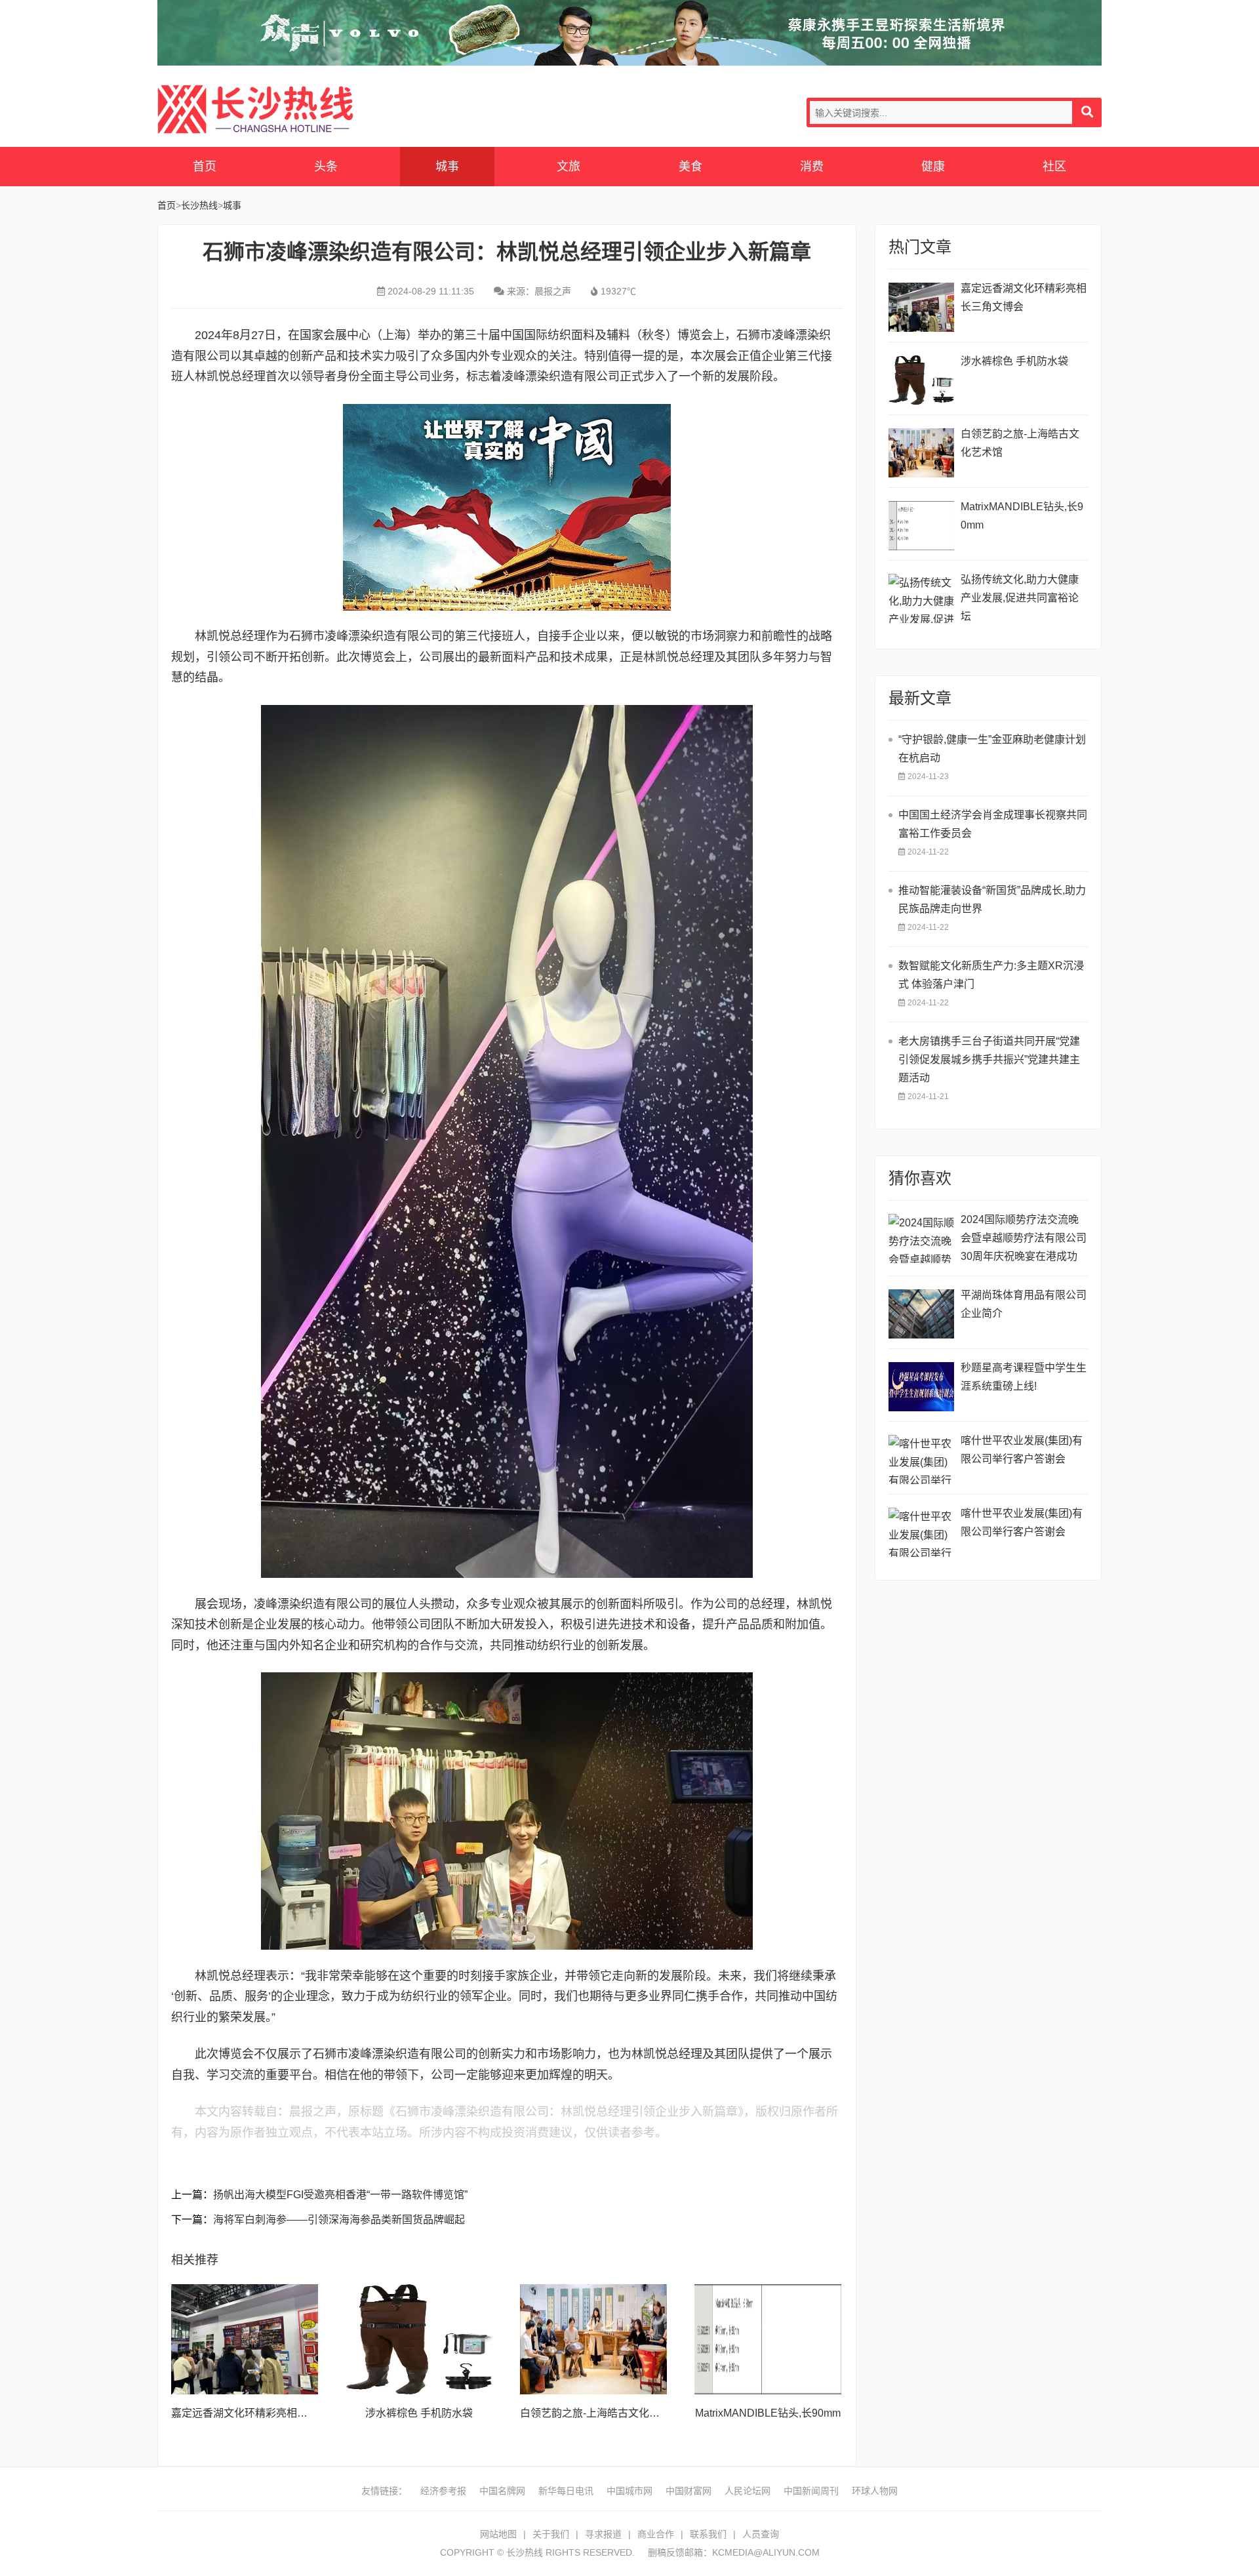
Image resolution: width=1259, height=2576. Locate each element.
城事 (447, 167)
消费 (812, 167)
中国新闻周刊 (811, 2491)
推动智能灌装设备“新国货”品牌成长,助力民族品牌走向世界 (992, 899)
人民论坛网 (748, 2491)
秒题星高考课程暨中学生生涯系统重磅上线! (1024, 1377)
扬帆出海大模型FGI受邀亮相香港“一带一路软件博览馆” (340, 2195)
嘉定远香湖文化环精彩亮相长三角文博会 (266, 2413)
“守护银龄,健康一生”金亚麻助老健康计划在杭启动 (992, 749)
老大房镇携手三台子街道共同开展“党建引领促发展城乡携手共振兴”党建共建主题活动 (989, 1059)
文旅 (569, 167)
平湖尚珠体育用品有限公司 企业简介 (1024, 1304)
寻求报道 (603, 2534)
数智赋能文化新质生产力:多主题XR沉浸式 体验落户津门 (991, 975)
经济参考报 (443, 2491)
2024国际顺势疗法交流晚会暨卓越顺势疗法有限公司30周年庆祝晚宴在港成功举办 (1024, 1240)
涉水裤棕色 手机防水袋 (419, 2413)
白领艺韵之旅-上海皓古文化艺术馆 (600, 2413)
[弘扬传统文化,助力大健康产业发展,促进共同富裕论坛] (921, 598)
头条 (326, 167)
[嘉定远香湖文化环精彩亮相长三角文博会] (245, 2339)
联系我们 (708, 2534)
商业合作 (656, 2534)
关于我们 (551, 2534)
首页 (205, 167)
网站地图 (498, 2534)
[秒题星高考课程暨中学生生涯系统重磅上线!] (921, 1387)
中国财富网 (689, 2491)
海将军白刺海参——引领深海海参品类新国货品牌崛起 (339, 2220)
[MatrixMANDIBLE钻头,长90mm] (768, 2339)
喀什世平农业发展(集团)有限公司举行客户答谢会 (1022, 1450)
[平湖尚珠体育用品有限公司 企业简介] (921, 1314)
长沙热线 (256, 109)
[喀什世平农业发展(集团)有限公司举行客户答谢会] (921, 1459)
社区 (1054, 167)
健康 (933, 167)
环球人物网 (875, 2491)
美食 (690, 167)
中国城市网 (629, 2491)
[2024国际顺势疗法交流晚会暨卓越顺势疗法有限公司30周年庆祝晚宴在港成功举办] (921, 1238)
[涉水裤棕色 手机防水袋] (419, 2339)
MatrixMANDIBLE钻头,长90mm (768, 2413)
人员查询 (761, 2534)
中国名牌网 (502, 2491)
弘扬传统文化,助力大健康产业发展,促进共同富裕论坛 (1020, 598)
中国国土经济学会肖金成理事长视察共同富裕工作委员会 (993, 824)
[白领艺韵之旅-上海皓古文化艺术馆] (593, 2339)
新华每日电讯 (566, 2491)
